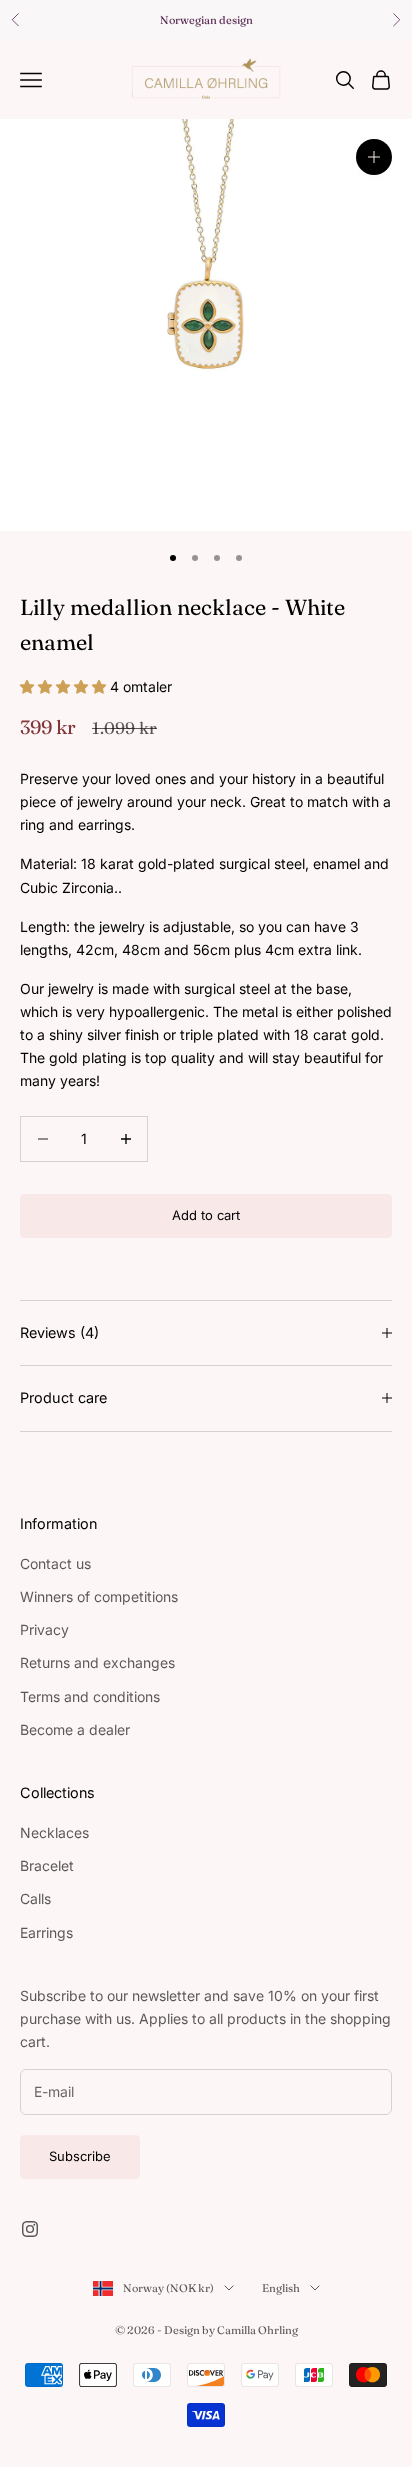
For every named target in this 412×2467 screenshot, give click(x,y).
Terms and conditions (90, 1696)
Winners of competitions (99, 1596)
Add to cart (206, 1215)
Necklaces (54, 1832)
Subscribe (80, 2156)
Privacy (44, 1629)
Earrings (46, 1932)
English (281, 2288)
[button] (65, 686)
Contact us (55, 1563)
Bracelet (47, 1865)
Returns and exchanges (97, 1662)
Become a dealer (75, 1729)
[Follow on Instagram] (30, 2229)
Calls (35, 1898)
